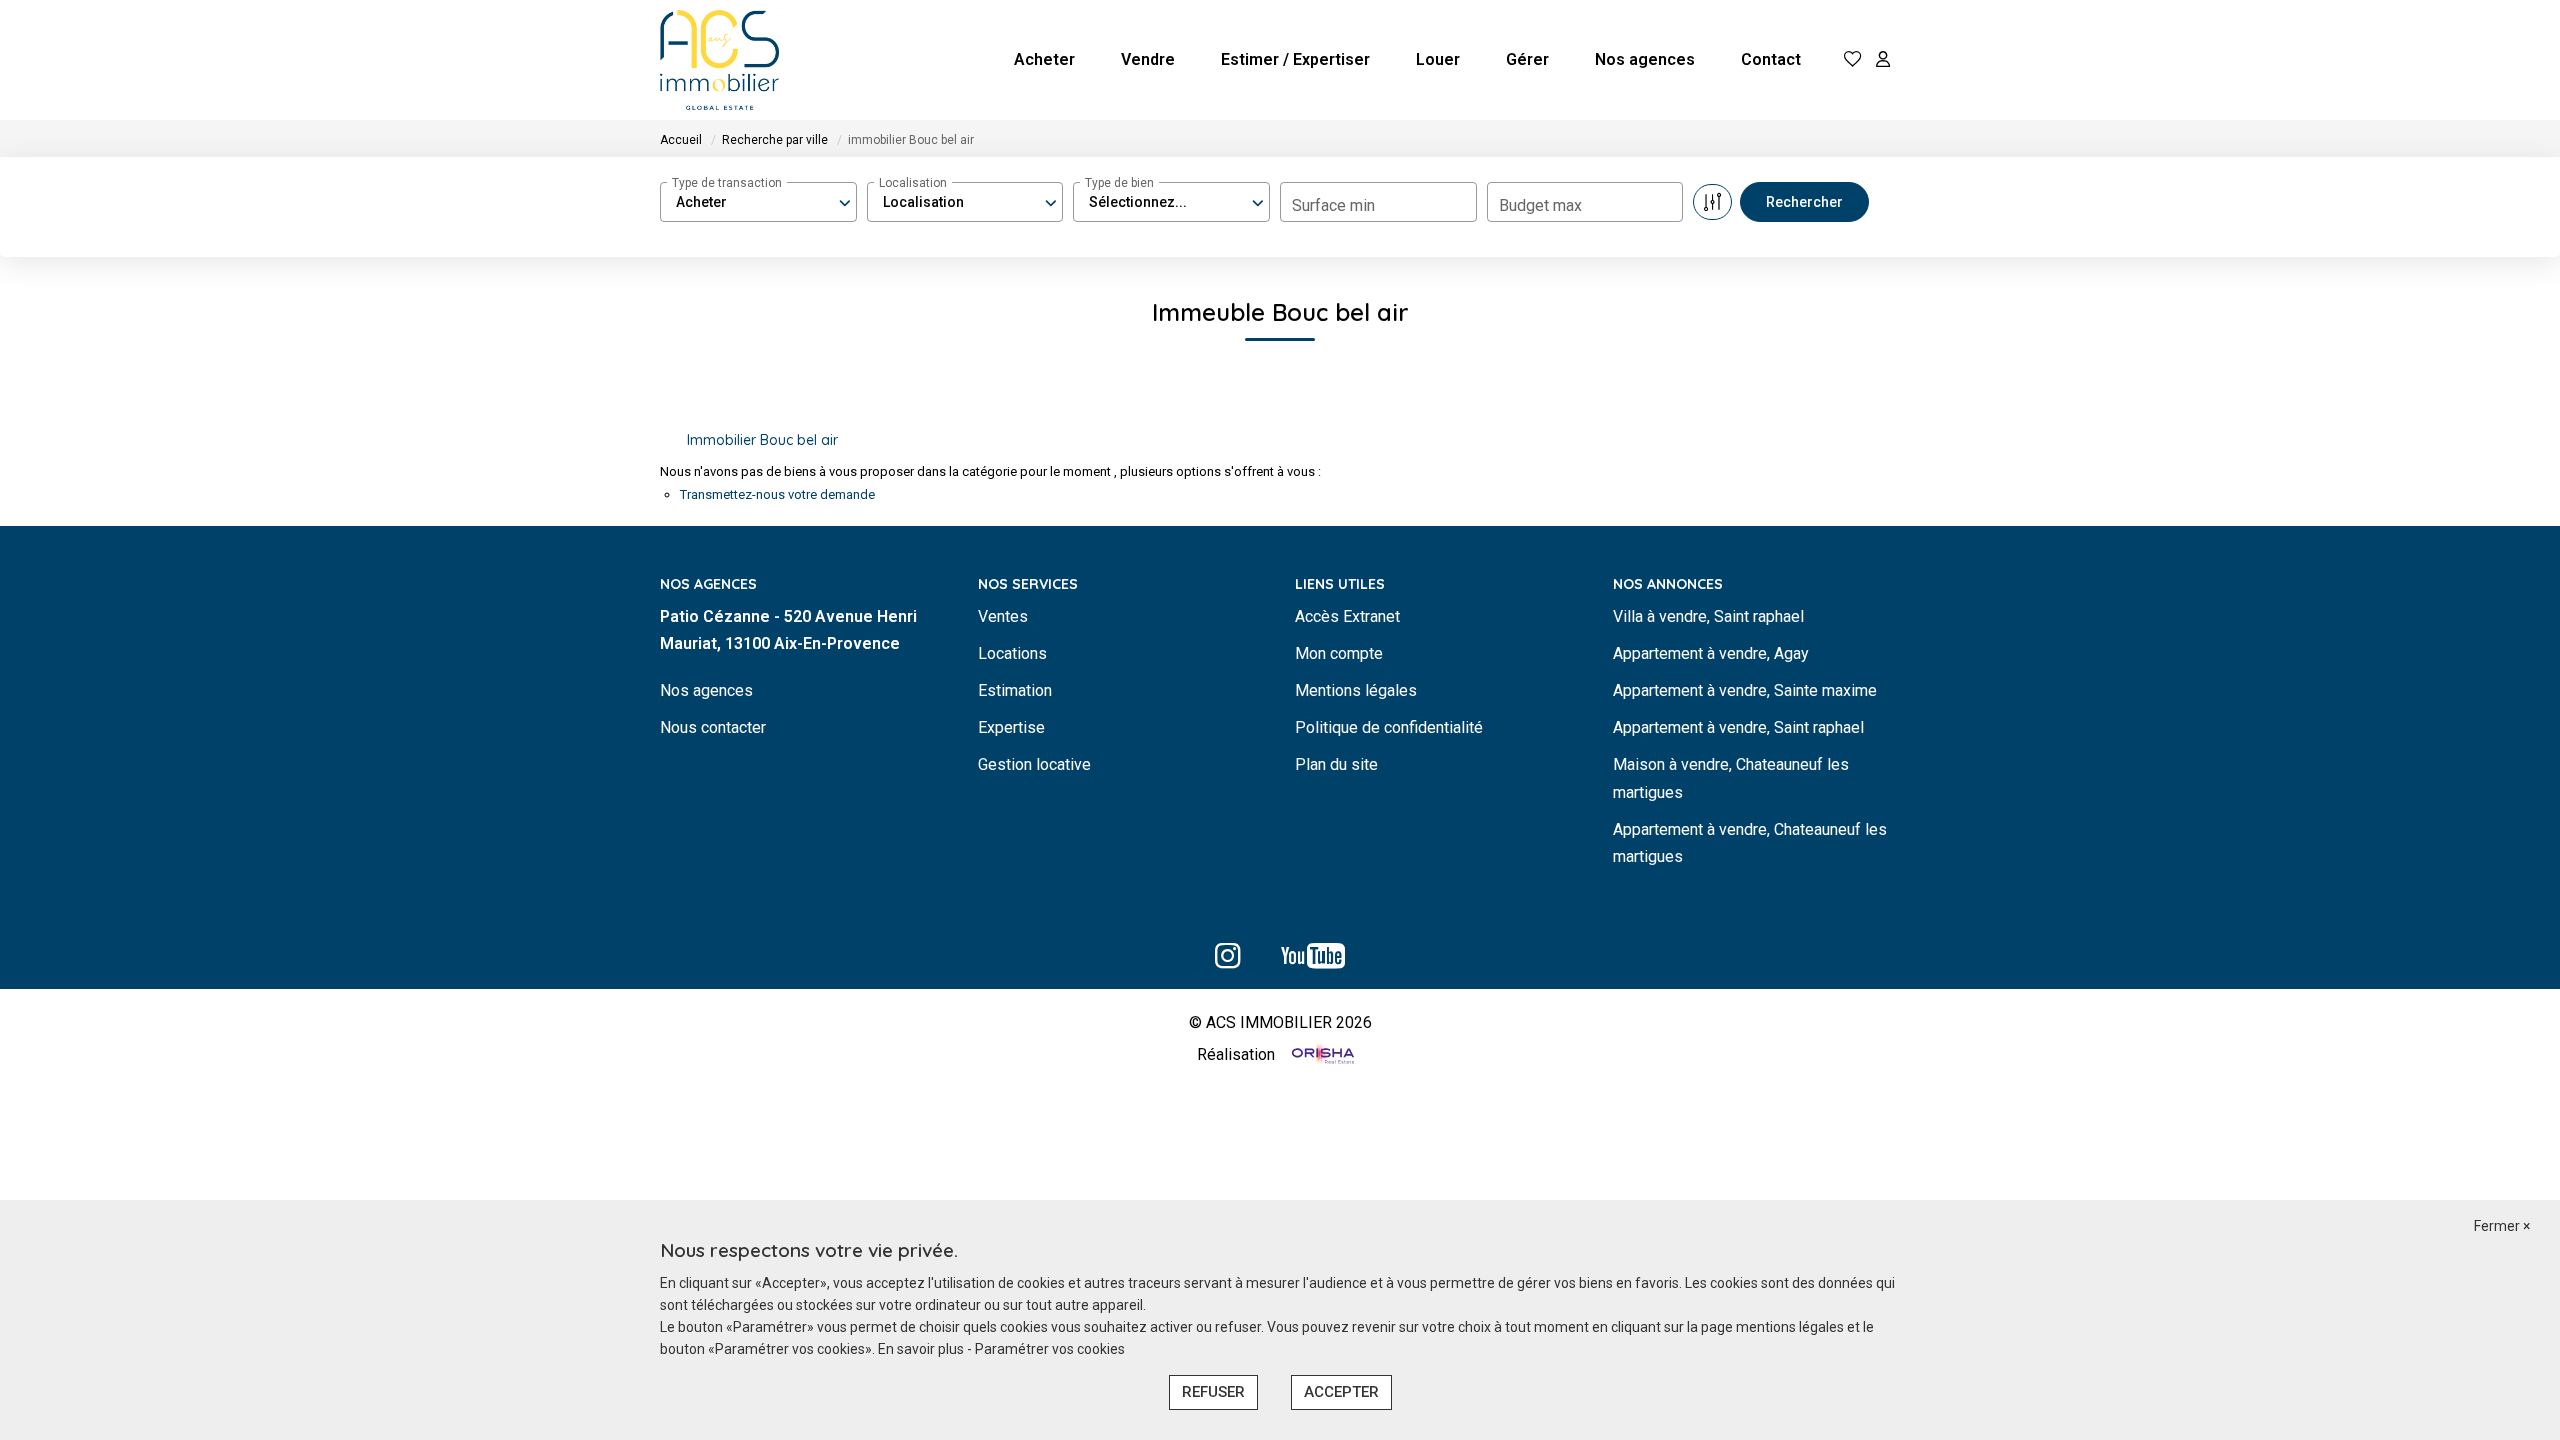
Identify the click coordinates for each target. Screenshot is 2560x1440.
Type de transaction (727, 183)
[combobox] (758, 202)
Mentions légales (1356, 690)
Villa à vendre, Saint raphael (1708, 616)
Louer (1438, 59)
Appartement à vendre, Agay (1711, 653)
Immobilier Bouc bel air (762, 440)
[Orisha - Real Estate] (1321, 1055)
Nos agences (1645, 59)
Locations (1012, 653)
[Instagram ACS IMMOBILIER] (1228, 961)
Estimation (1015, 690)
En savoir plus (922, 1349)
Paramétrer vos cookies (1050, 1349)
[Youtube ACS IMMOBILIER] (1313, 961)
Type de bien (1119, 183)
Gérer (1527, 59)
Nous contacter (713, 727)
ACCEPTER (1341, 1392)
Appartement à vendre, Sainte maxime (1745, 690)
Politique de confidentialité (1389, 727)
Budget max (1540, 205)
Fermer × (2502, 1226)
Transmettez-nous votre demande (777, 494)
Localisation (913, 183)
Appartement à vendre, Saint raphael (1738, 727)
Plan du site (1336, 764)
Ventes (1003, 616)
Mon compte (1339, 653)
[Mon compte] (1883, 60)
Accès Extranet (1347, 616)
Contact (1771, 59)
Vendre (1148, 59)
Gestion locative (1034, 764)
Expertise (1011, 727)
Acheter (1044, 59)
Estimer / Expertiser (1295, 59)
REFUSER (1213, 1392)
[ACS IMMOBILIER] (719, 60)
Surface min (1333, 205)
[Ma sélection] (1853, 60)
